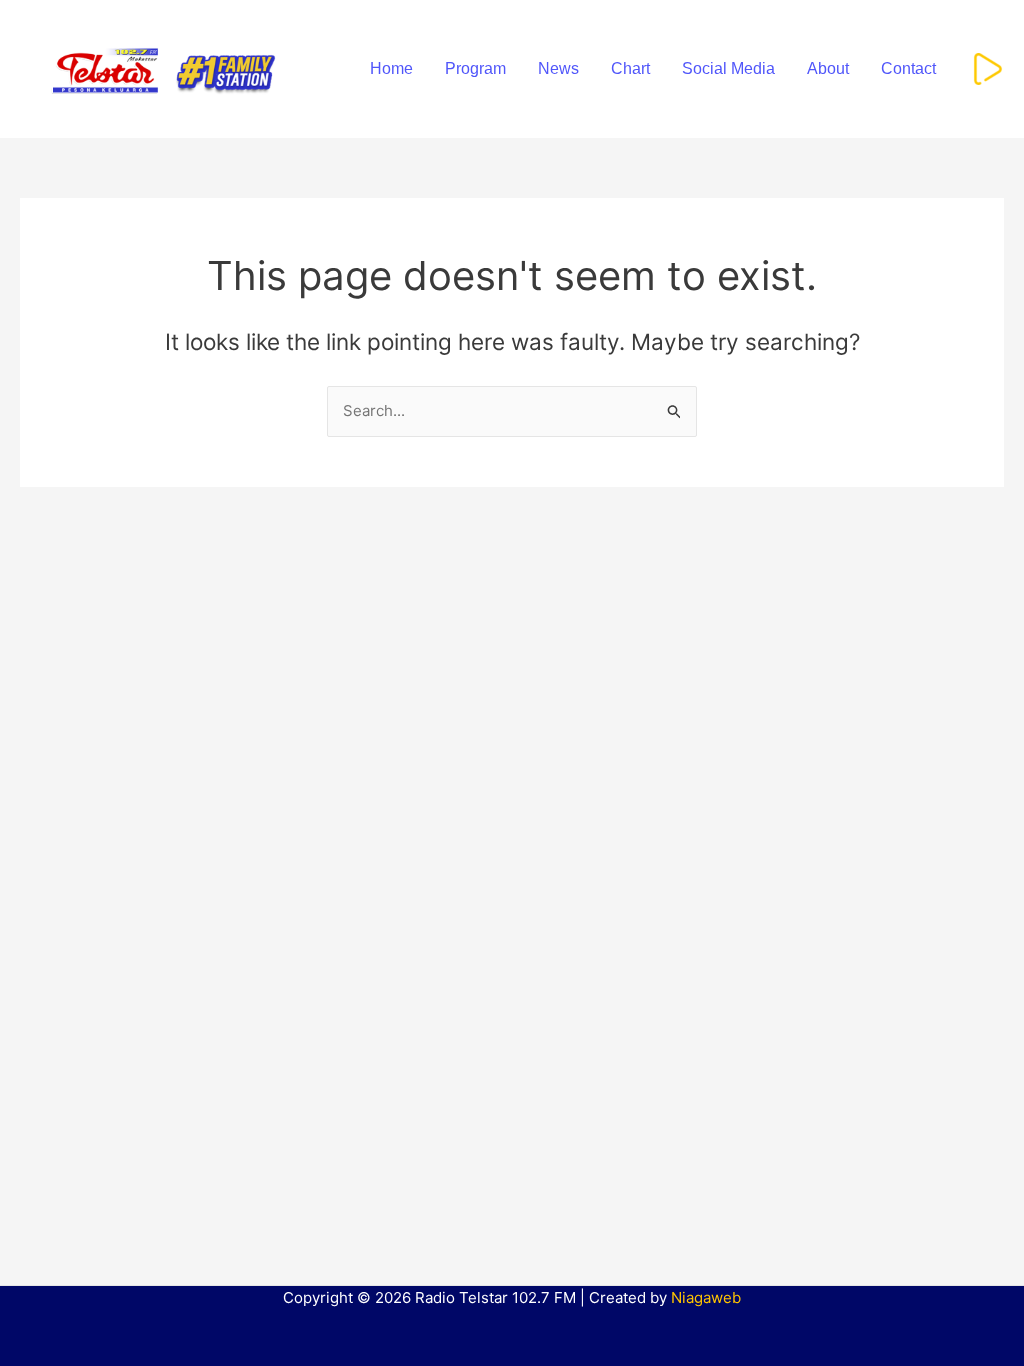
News (558, 68)
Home (391, 68)
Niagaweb (706, 1297)
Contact (908, 68)
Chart (630, 68)
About (828, 68)
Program (475, 68)
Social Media (728, 68)
